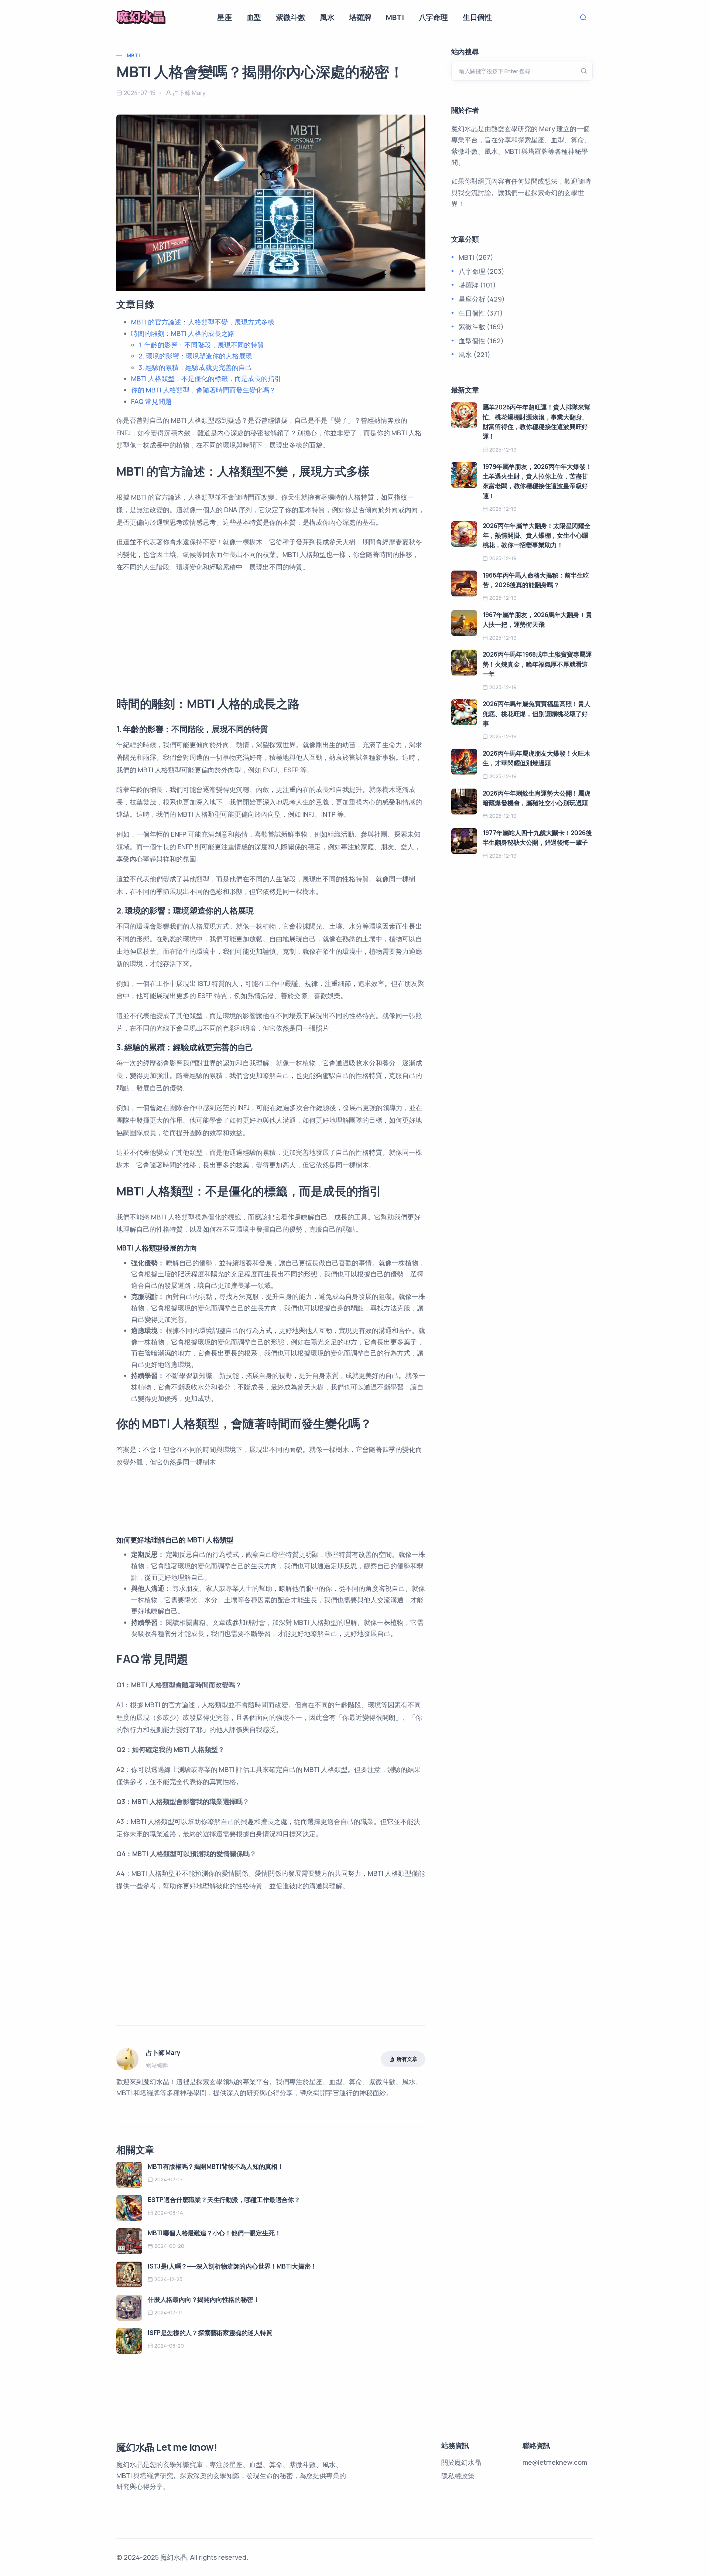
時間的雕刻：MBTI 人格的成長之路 (183, 333)
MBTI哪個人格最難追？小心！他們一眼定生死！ (214, 2233)
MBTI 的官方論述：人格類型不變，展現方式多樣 (203, 322)
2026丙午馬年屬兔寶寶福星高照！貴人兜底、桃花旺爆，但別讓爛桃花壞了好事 (537, 714)
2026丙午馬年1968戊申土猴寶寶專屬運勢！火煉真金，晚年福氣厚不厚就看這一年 (537, 664)
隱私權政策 (458, 2476)
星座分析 (472, 299)
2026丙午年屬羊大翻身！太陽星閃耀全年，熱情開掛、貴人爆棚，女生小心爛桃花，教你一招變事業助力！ (537, 535)
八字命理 (433, 17)
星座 (225, 17)
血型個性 (472, 341)
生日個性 (477, 17)
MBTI (395, 17)
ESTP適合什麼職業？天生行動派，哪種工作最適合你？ (224, 2200)
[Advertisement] (271, 632)
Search (585, 18)
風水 (327, 17)
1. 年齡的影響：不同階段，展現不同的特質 (201, 345)
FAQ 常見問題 (152, 401)
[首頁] (141, 17)
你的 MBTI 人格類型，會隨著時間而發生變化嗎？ (203, 390)
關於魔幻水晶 (461, 2462)
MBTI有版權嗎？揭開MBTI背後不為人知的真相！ (216, 2166)
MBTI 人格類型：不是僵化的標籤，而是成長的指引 (206, 378)
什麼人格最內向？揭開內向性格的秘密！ (203, 2299)
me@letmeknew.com (555, 2462)
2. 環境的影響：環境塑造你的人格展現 (195, 356)
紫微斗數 (290, 17)
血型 (254, 17)
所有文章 (407, 2059)
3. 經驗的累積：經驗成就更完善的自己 (195, 367)
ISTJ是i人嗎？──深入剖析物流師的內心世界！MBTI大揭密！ (232, 2266)
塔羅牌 (360, 17)
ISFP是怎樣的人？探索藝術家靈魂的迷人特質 (210, 2333)
